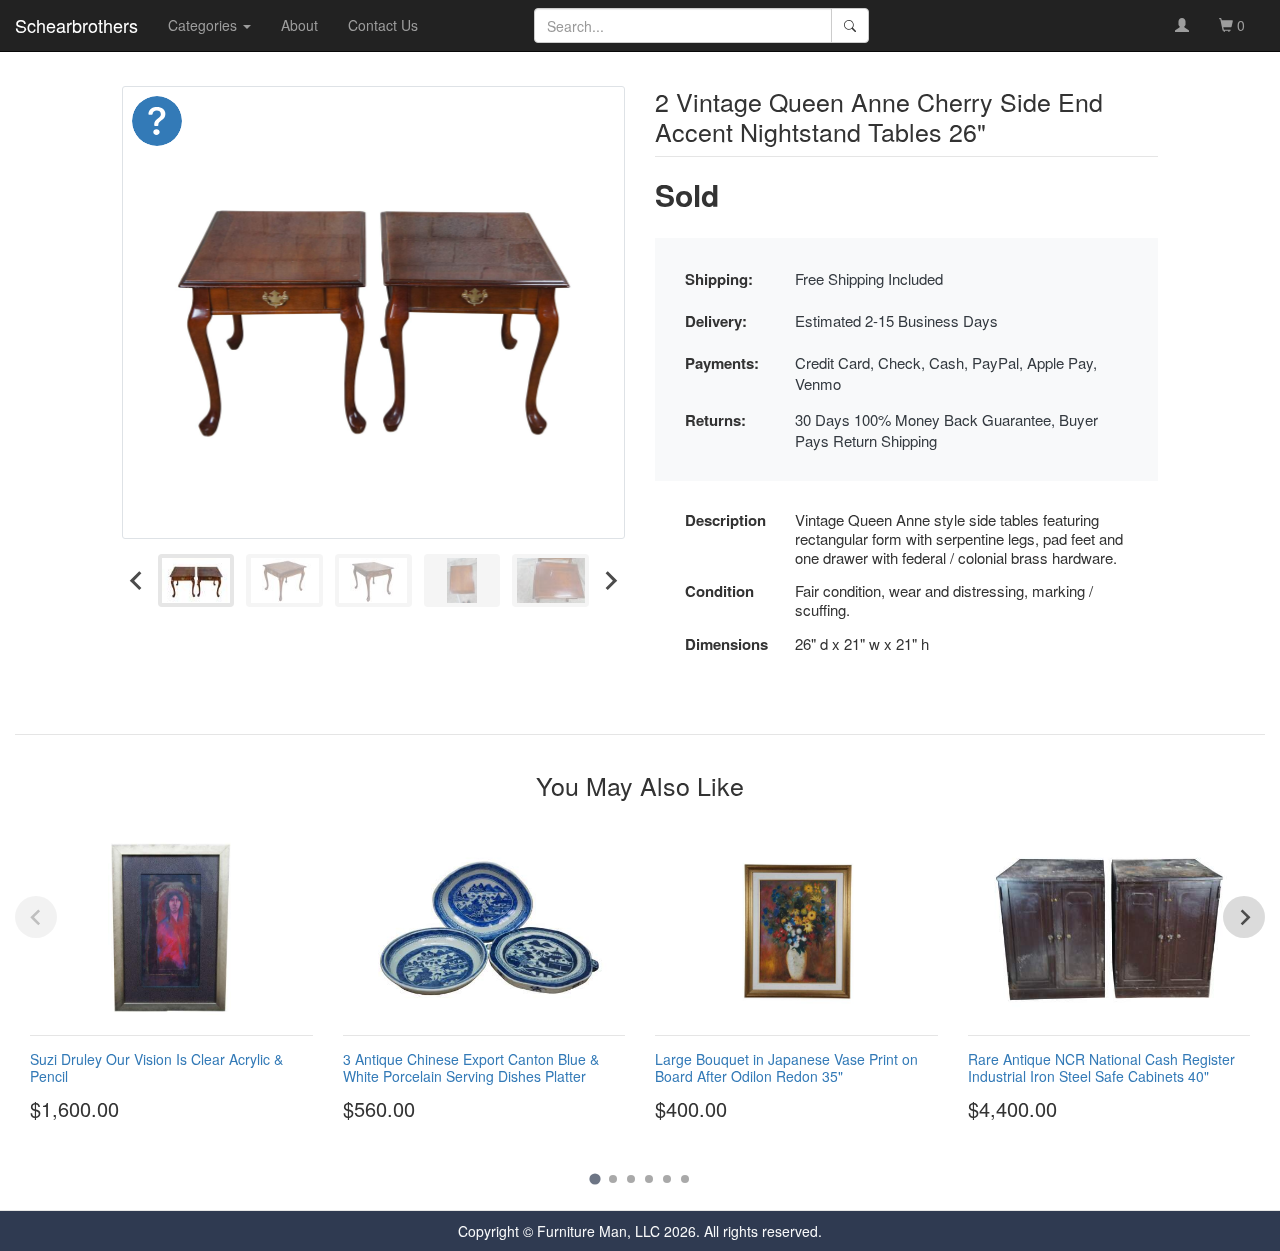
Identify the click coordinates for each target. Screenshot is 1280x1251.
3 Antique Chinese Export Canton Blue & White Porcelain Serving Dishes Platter (471, 1067)
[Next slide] (610, 580)
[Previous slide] (36, 917)
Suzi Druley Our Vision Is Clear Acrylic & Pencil (156, 1067)
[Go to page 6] (685, 1179)
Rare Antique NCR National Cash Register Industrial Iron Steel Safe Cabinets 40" (1101, 1067)
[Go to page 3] (631, 1179)
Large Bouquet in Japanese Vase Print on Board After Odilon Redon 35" (786, 1067)
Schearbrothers (76, 25)
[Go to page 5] (667, 1179)
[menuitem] (196, 580)
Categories (204, 25)
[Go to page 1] (594, 1178)
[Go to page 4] (649, 1179)
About (299, 25)
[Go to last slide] (137, 580)
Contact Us (383, 25)
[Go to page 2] (613, 1179)
